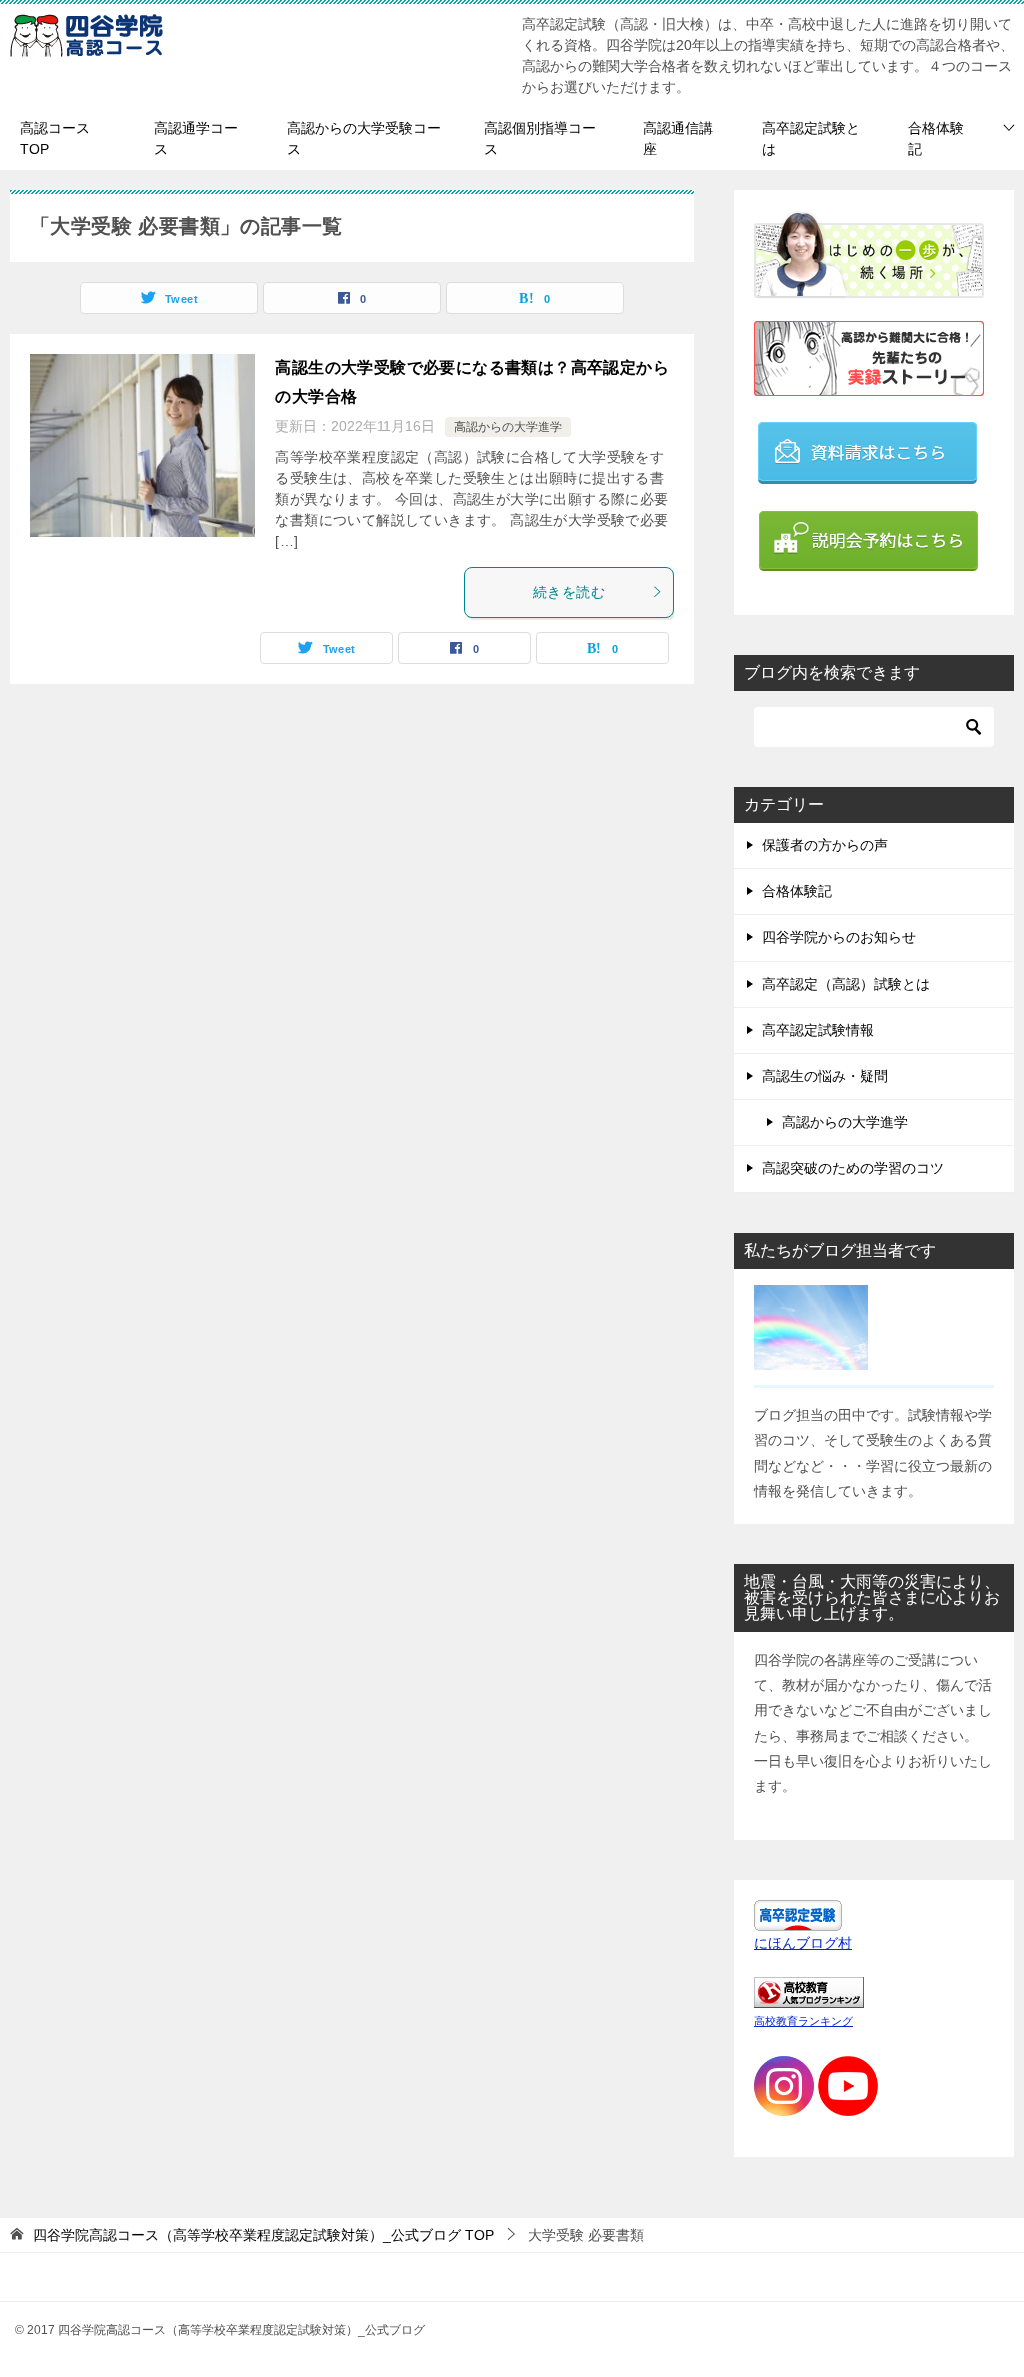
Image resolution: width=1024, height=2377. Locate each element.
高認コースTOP (55, 138)
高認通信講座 (678, 138)
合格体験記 (936, 138)
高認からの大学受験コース (364, 138)
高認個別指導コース (540, 138)
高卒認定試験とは (811, 138)
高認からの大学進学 (508, 427)
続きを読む (569, 592)
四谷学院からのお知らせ (839, 937)
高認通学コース (196, 138)
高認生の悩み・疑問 (825, 1076)
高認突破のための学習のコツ (853, 1168)
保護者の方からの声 (825, 845)
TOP (263, 2235)
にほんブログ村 (803, 1943)
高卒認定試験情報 (818, 1030)
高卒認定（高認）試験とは (846, 984)
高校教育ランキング (803, 2021)
